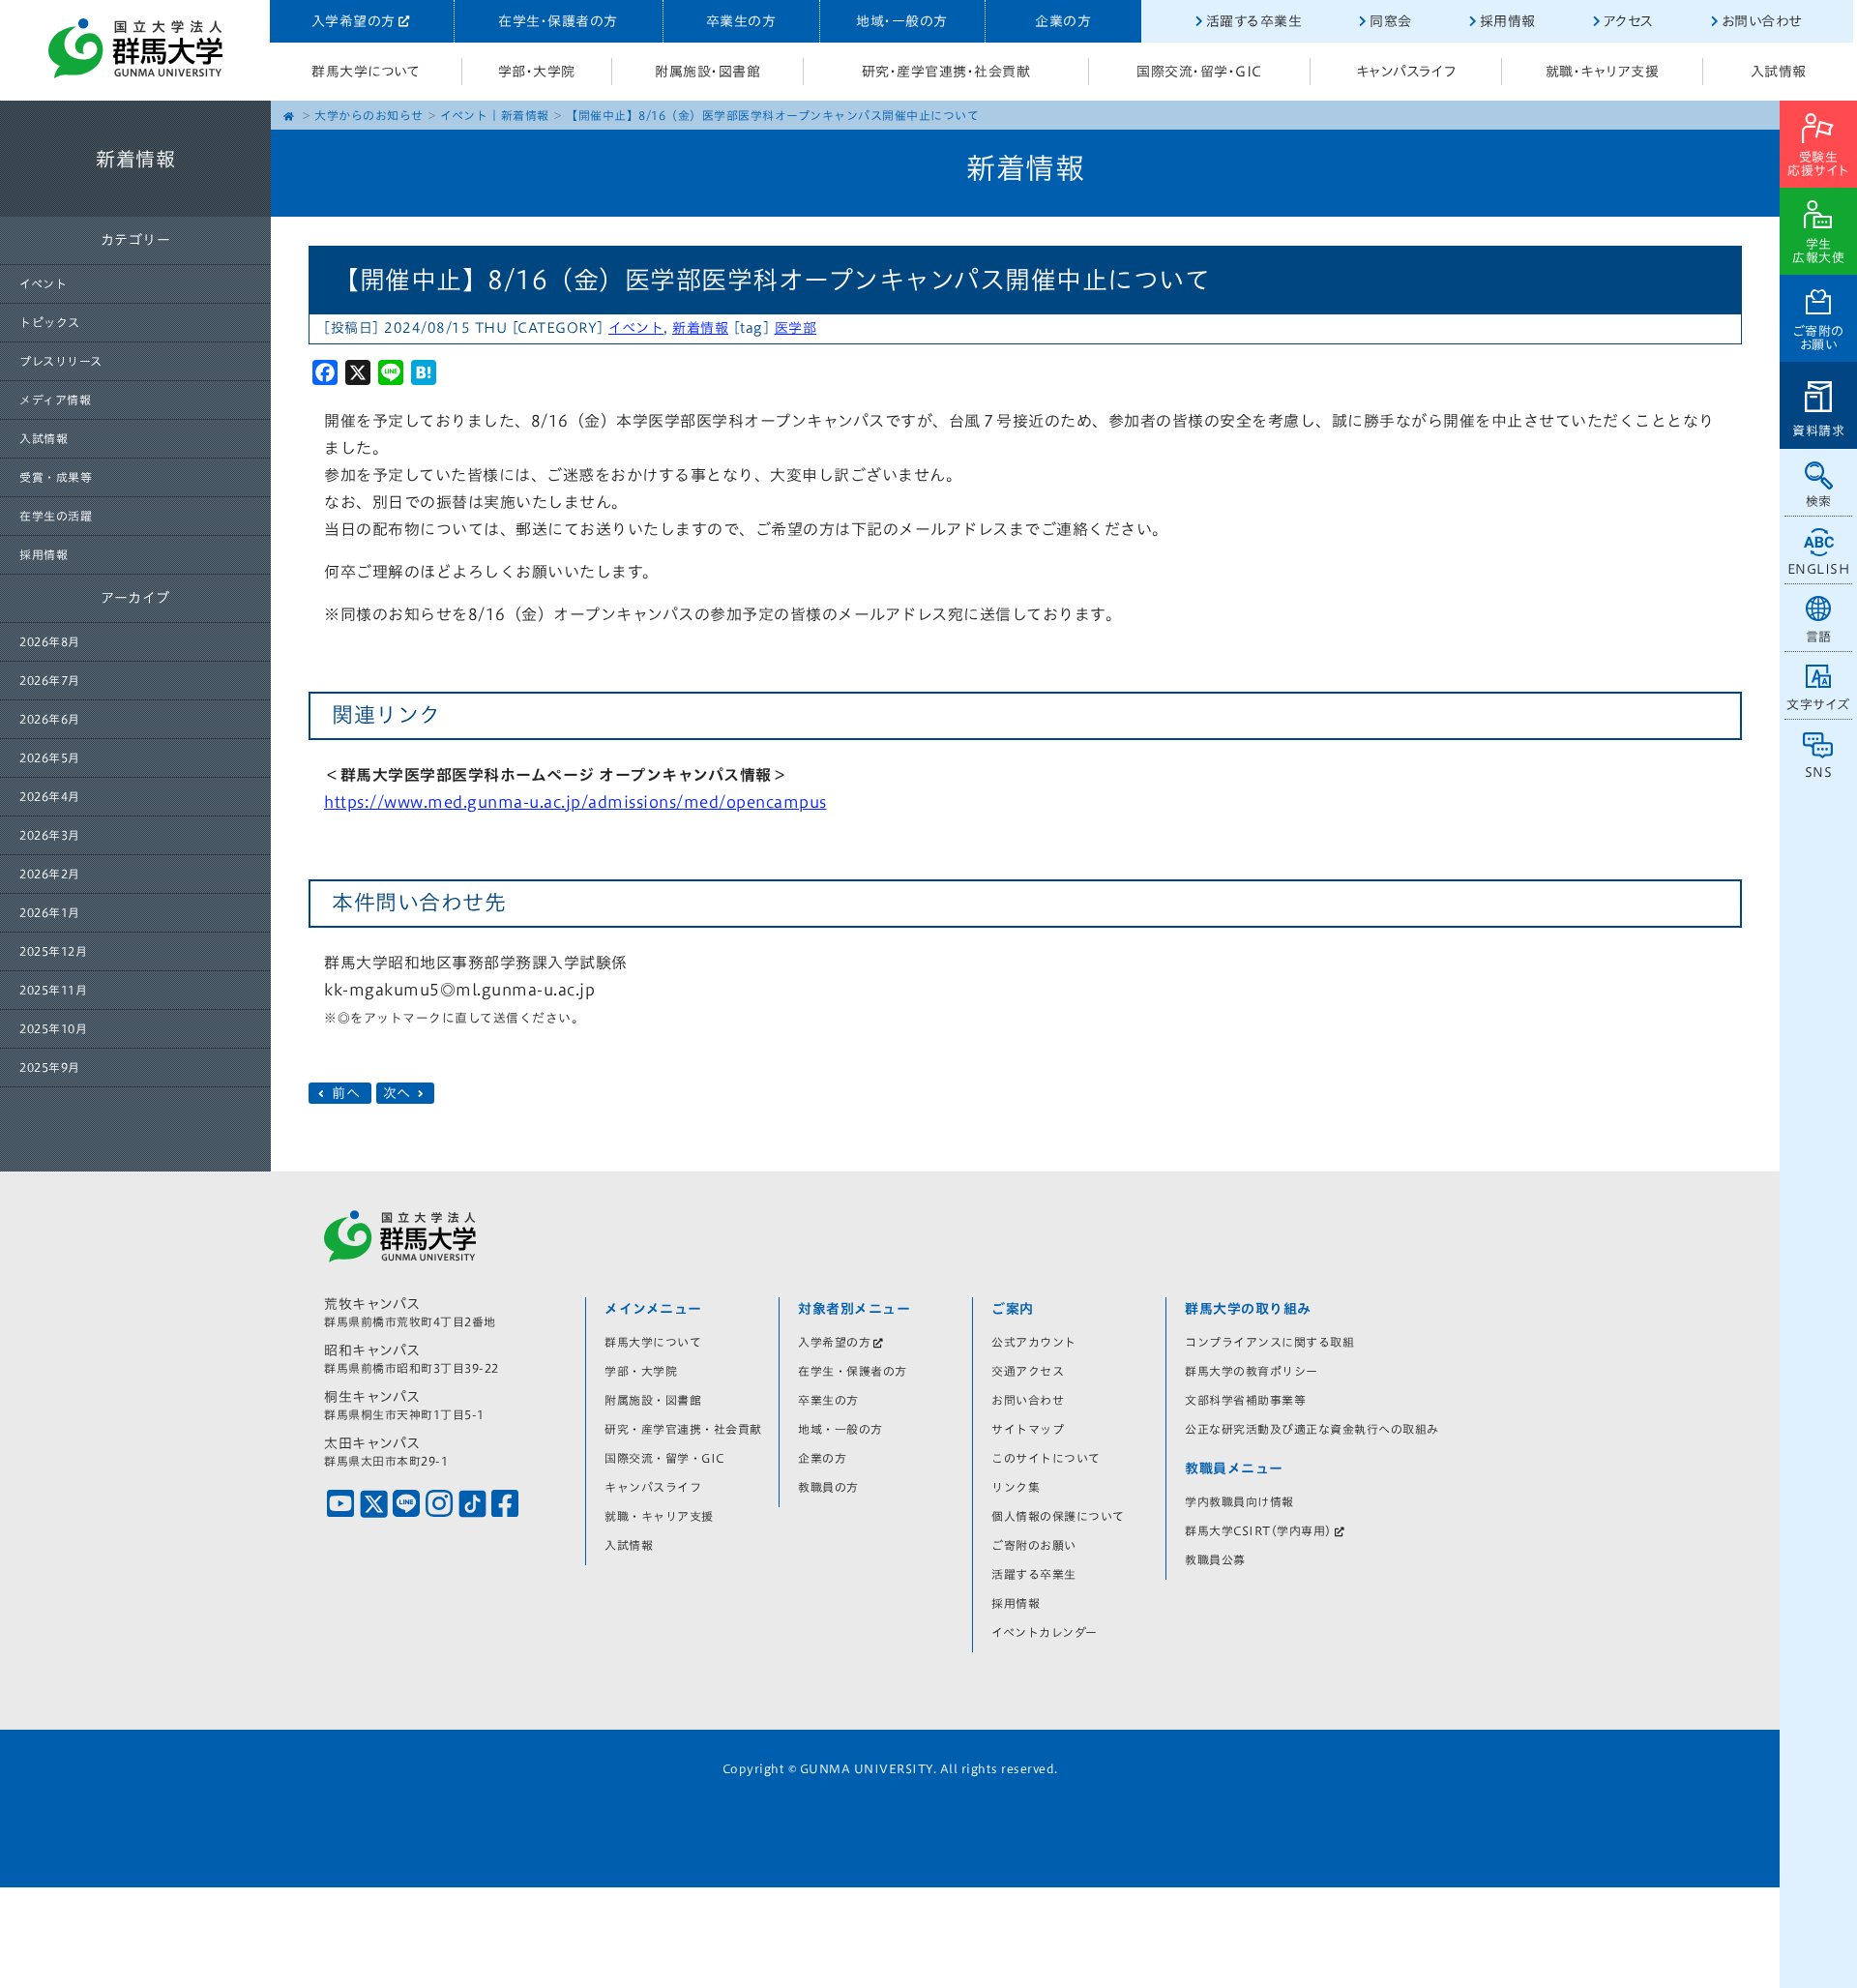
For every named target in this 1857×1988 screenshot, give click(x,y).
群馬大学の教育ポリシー (1252, 1371)
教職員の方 (828, 1487)
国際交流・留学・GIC (1199, 72)
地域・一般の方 (902, 21)
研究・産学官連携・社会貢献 (946, 72)
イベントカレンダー (1045, 1632)
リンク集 (1016, 1487)
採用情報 (1508, 21)
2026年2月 (50, 874)
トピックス (50, 322)
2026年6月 (50, 719)
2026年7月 (50, 680)
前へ (346, 1093)
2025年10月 (53, 1028)
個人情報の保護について (1058, 1516)
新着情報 (525, 115)
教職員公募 (1215, 1559)
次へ (399, 1093)
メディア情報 (55, 400)
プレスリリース (61, 361)
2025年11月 (53, 990)
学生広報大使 (1818, 251)
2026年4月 (50, 796)
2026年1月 (50, 912)
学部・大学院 (537, 72)
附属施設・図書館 (707, 72)
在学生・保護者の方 (558, 21)
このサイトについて (1046, 1458)
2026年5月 (50, 757)
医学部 (796, 328)
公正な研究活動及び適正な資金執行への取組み (1312, 1429)
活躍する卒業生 (1254, 21)
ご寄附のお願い (1819, 338)
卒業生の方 (741, 21)
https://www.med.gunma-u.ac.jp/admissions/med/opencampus (575, 802)
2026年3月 (50, 835)
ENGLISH (1819, 569)
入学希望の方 (354, 21)
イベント (43, 283)
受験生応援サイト (1818, 164)
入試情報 (1779, 72)
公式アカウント (1034, 1342)
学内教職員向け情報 (1239, 1501)
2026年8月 (50, 641)
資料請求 (1818, 431)
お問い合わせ (1762, 21)
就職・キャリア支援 (1603, 72)
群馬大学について (366, 72)
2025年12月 (53, 951)
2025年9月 (50, 1067)
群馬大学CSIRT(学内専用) (1258, 1530)
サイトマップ (1028, 1429)
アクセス (1629, 21)
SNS (1819, 772)
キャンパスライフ (1406, 72)
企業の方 (1063, 21)
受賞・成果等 (56, 477)
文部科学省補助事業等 (1245, 1400)
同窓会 (1391, 21)
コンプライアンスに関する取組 (1269, 1342)
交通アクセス (1028, 1371)
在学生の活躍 (56, 516)
